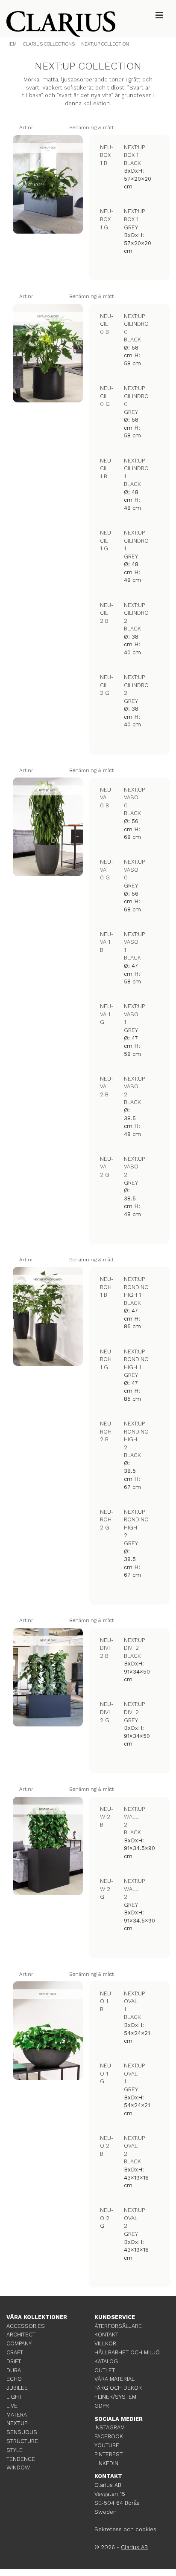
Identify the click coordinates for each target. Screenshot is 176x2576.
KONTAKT (106, 2335)
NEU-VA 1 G (107, 1014)
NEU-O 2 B (107, 2146)
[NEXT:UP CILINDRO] (48, 353)
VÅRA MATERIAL (114, 2379)
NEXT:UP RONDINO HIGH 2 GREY (136, 1528)
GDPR (102, 2406)
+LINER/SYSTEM (115, 2397)
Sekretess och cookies (125, 2529)
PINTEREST (109, 2454)
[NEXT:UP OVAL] (48, 2031)
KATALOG (106, 2361)
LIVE (12, 2406)
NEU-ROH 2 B (107, 1431)
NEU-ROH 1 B (107, 1287)
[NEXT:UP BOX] (48, 185)
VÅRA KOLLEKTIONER (37, 2317)
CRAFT (15, 2352)
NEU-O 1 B (107, 2001)
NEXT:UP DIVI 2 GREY (134, 1712)
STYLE (15, 2450)
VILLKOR (105, 2343)
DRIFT (14, 2361)
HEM (12, 44)
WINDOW (18, 2468)
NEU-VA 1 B (107, 942)
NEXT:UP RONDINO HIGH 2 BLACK (136, 1439)
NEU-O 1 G (107, 2073)
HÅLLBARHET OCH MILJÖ (127, 2352)
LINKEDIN (106, 2463)
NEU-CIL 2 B (107, 613)
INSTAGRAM (110, 2427)
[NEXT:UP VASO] (48, 827)
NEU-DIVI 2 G (107, 1712)
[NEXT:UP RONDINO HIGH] (48, 1316)
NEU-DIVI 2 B (107, 1648)
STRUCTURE (22, 2441)
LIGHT (14, 2397)
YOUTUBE (107, 2445)
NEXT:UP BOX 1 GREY (134, 219)
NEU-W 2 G (107, 1889)
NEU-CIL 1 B (107, 468)
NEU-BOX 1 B (107, 155)
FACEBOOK (109, 2436)
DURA (14, 2370)
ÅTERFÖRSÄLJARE (118, 2326)
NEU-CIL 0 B (107, 324)
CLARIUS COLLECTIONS (49, 44)
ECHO (14, 2379)
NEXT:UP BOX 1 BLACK (134, 155)
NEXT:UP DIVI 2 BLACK (134, 1648)
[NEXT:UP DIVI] (48, 1677)
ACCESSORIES (26, 2326)
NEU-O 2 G (107, 2218)
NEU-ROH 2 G (107, 1520)
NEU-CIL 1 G (107, 541)
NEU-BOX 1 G (107, 219)
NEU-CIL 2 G (107, 685)
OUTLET (105, 2370)
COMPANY (19, 2343)
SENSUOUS (22, 2432)
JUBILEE (17, 2388)
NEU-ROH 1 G (107, 1359)
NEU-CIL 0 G (107, 396)
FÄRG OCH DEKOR (118, 2388)
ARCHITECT (21, 2335)
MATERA (17, 2415)
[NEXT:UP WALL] (48, 1846)
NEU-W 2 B (107, 1817)
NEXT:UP (17, 2423)
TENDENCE (21, 2459)
